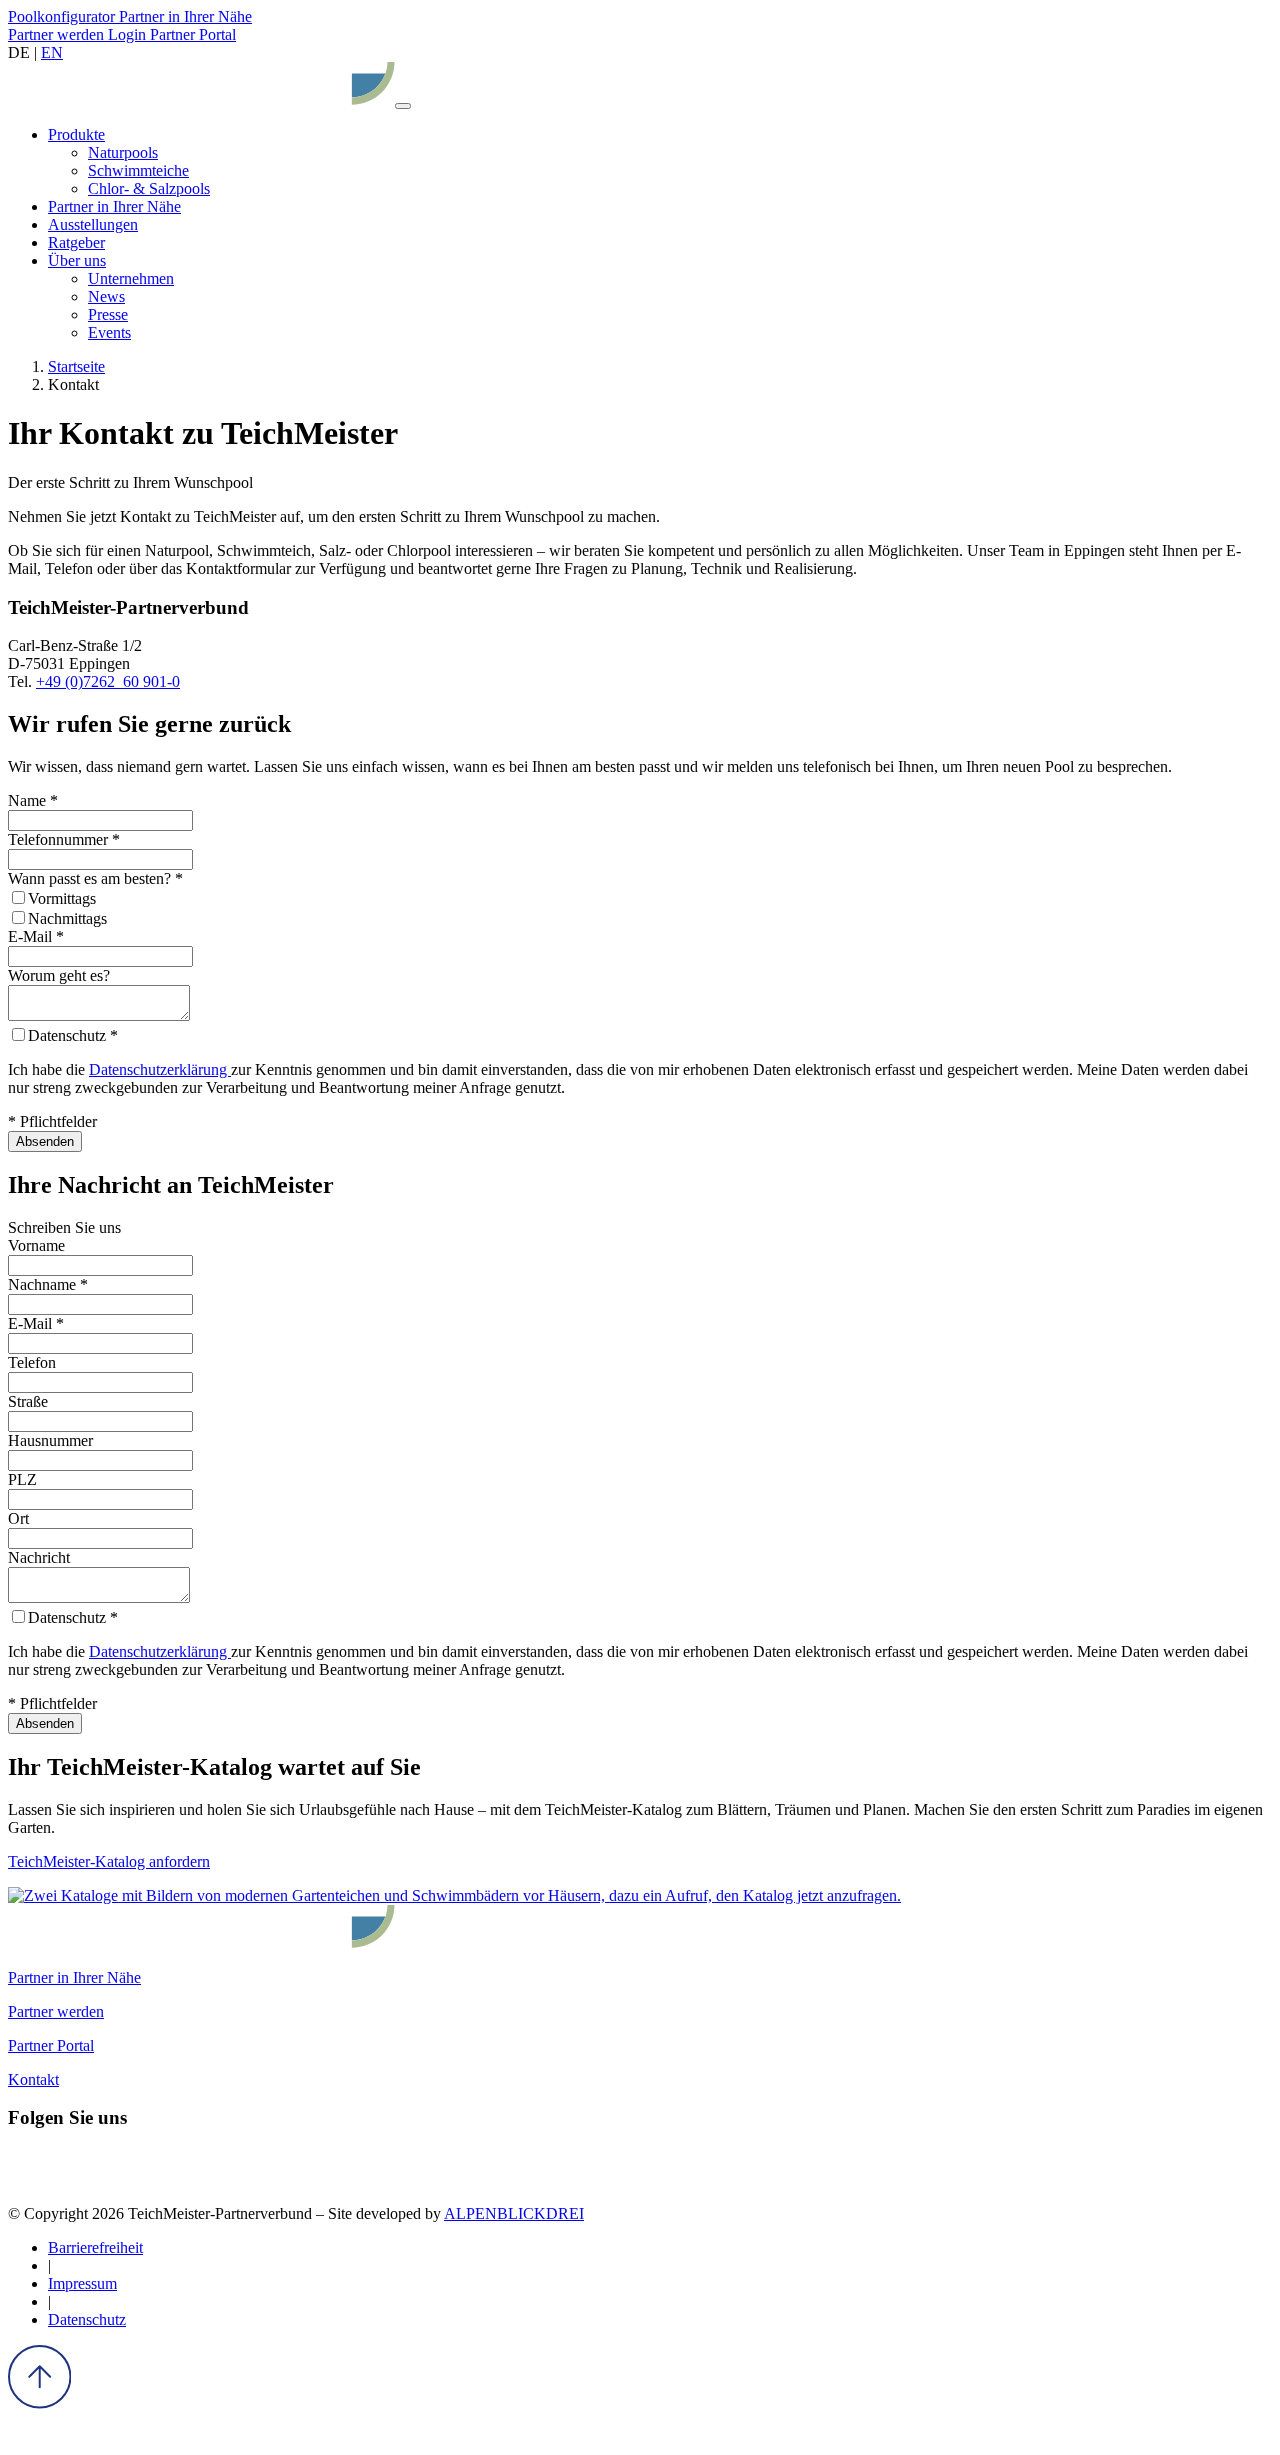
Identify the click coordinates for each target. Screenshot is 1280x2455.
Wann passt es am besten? (95, 878)
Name (33, 800)
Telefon (32, 1362)
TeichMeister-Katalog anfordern (109, 1861)
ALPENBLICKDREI (514, 2213)
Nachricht (39, 1557)
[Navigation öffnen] (403, 106)
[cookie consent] (23, 2437)
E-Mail (36, 936)
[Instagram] (63, 2179)
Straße (28, 1401)
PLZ (22, 1479)
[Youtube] (136, 2179)
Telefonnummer (64, 839)
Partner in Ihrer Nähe (185, 16)
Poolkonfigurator (63, 16)
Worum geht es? (59, 975)
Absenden (45, 1141)
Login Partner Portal (172, 34)
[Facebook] (26, 2179)
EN (52, 52)
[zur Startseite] (201, 100)
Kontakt (33, 2079)
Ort (18, 1518)
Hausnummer (50, 1440)
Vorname (36, 1245)
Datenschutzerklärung (160, 1069)
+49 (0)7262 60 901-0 (108, 681)
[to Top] (39, 2403)
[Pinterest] (100, 2179)
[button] (76, 134)
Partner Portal (51, 2045)
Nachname (48, 1284)
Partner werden (58, 34)
